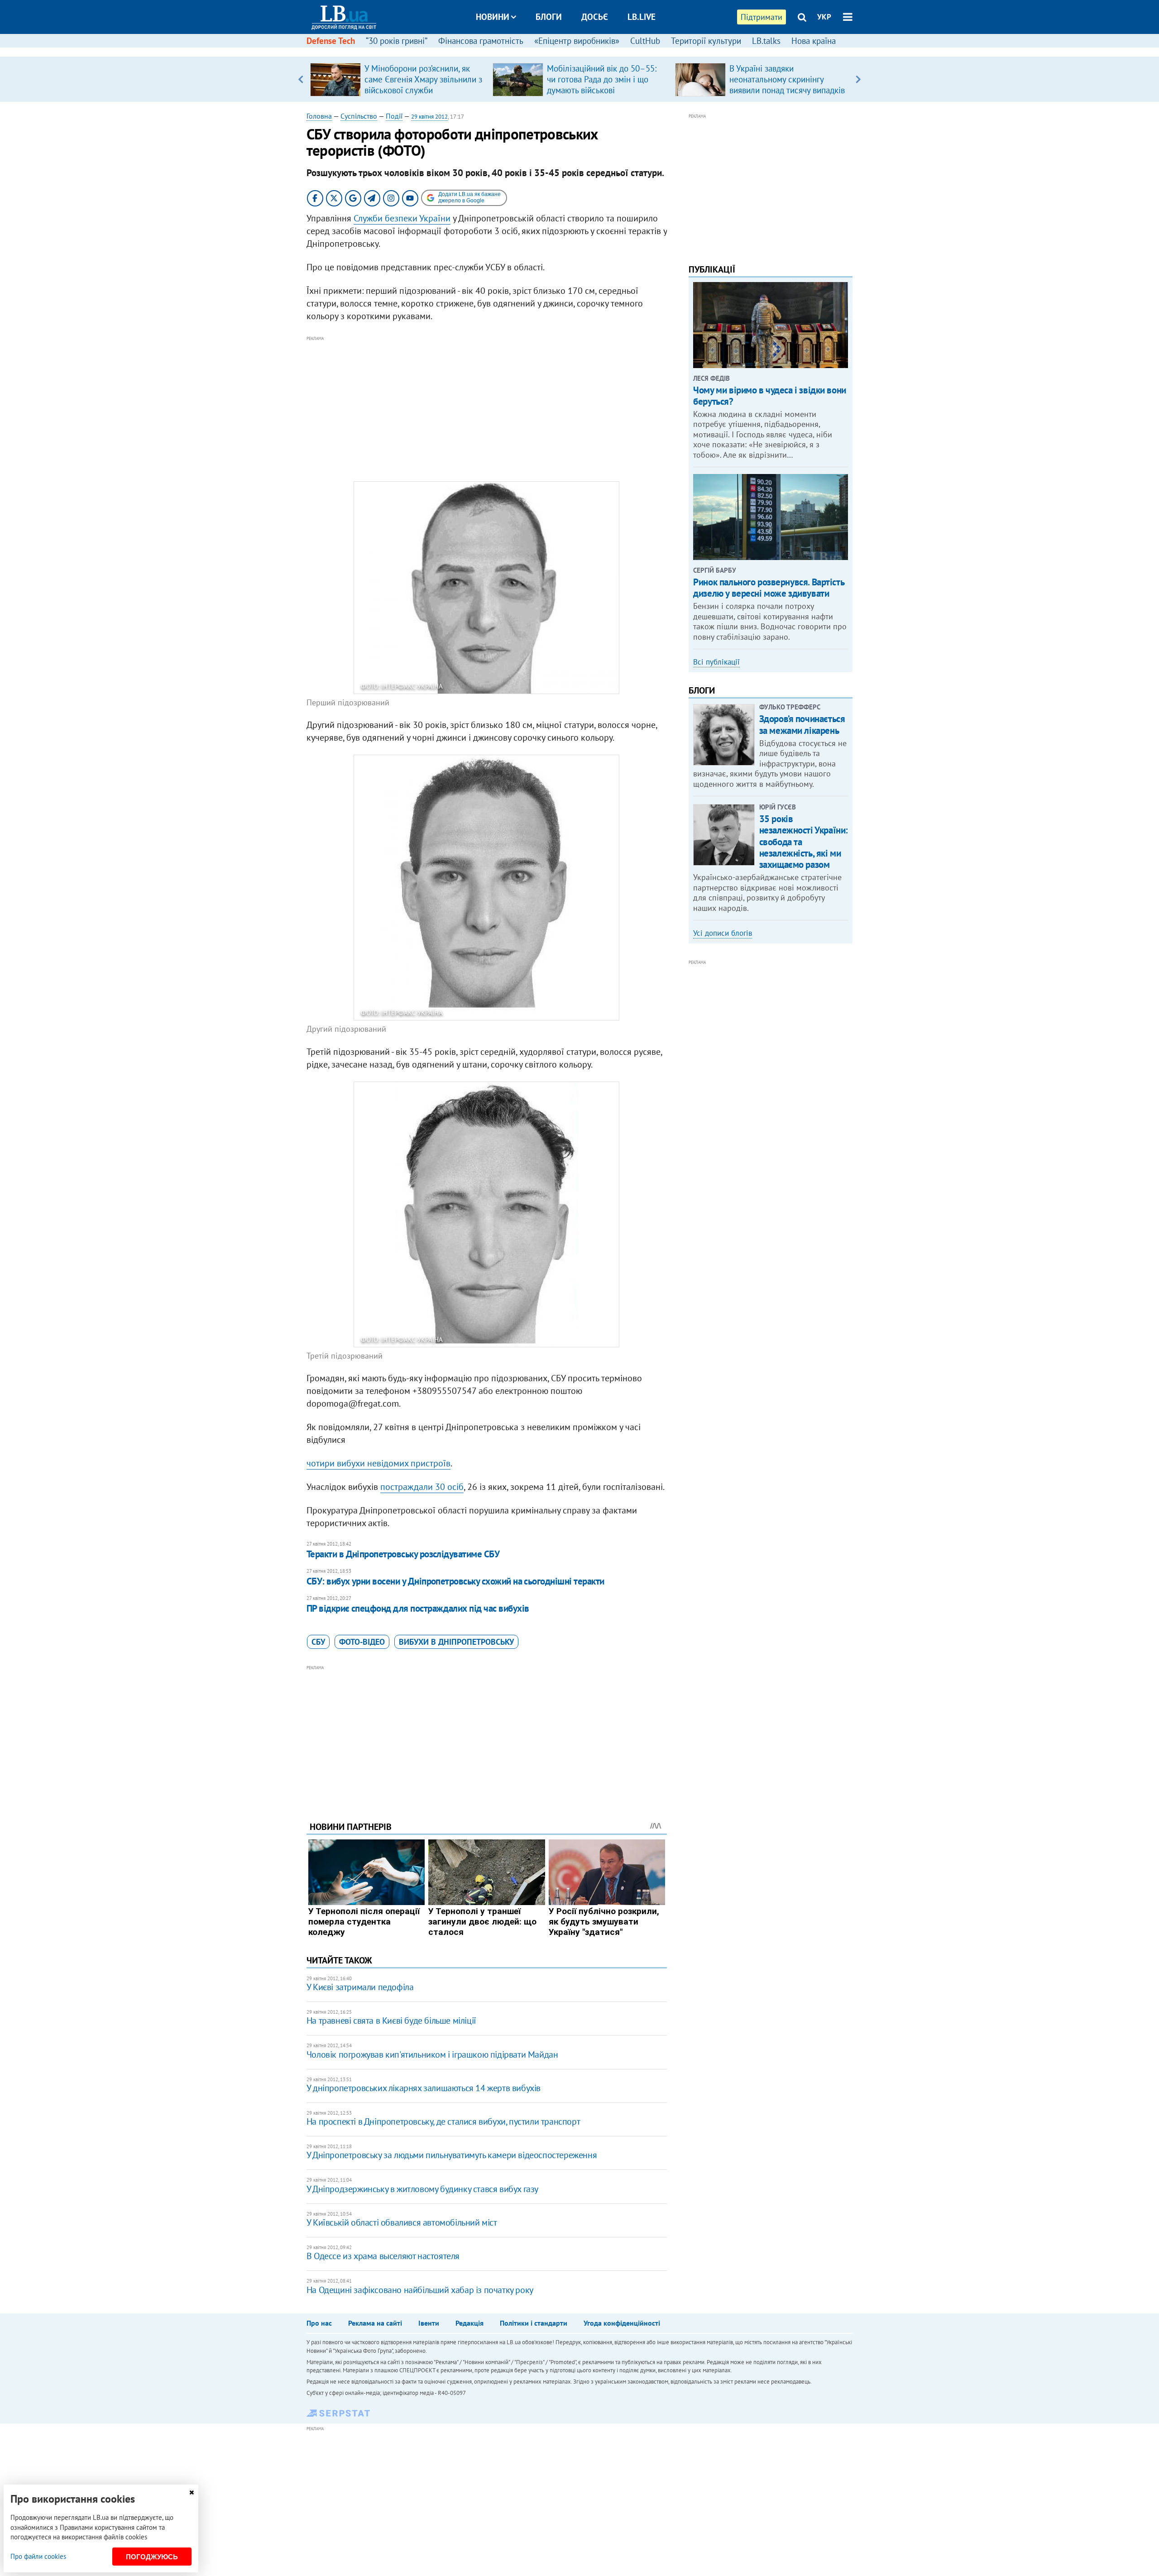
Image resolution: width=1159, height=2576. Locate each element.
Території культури (706, 41)
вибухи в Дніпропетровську (456, 1642)
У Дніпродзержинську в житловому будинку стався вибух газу (422, 2189)
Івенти (429, 2323)
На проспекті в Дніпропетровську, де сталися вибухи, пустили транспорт (443, 2121)
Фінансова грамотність (481, 41)
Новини (493, 17)
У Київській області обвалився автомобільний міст (402, 2222)
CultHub (645, 41)
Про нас (319, 2323)
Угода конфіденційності (622, 2323)
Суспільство (359, 116)
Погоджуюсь (152, 2557)
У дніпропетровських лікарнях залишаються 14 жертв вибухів (424, 2088)
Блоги (549, 17)
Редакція (469, 2323)
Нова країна (814, 41)
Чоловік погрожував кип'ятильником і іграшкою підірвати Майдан (432, 2054)
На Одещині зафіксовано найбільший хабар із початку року (420, 2290)
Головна (319, 116)
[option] (398, 79)
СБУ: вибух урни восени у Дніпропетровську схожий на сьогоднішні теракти (455, 1581)
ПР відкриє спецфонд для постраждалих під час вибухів (418, 1608)
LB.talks (766, 41)
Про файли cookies (38, 2556)
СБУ (318, 1642)
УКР (824, 17)
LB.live (642, 17)
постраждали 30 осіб (422, 1487)
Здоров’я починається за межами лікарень (802, 724)
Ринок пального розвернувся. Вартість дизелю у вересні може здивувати (769, 588)
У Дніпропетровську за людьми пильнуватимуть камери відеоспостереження (452, 2155)
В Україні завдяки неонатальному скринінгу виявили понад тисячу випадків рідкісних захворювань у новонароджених (787, 90)
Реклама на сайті (375, 2323)
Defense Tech (331, 41)
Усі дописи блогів (723, 933)
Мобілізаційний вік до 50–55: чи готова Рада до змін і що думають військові (602, 79)
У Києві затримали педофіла (360, 1987)
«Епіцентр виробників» (577, 41)
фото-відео (362, 1642)
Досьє (595, 17)
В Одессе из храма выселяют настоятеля (383, 2256)
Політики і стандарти (534, 2323)
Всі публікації (716, 662)
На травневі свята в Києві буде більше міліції (391, 2021)
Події (394, 116)
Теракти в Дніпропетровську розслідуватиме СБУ (403, 1554)
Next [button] (858, 79)
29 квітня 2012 (429, 117)
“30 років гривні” (397, 41)
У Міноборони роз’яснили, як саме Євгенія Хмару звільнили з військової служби (423, 79)
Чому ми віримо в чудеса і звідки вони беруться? (769, 396)
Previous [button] (301, 79)
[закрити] (192, 2492)
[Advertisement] (487, 407)
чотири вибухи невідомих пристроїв (378, 1463)
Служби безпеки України (402, 218)
